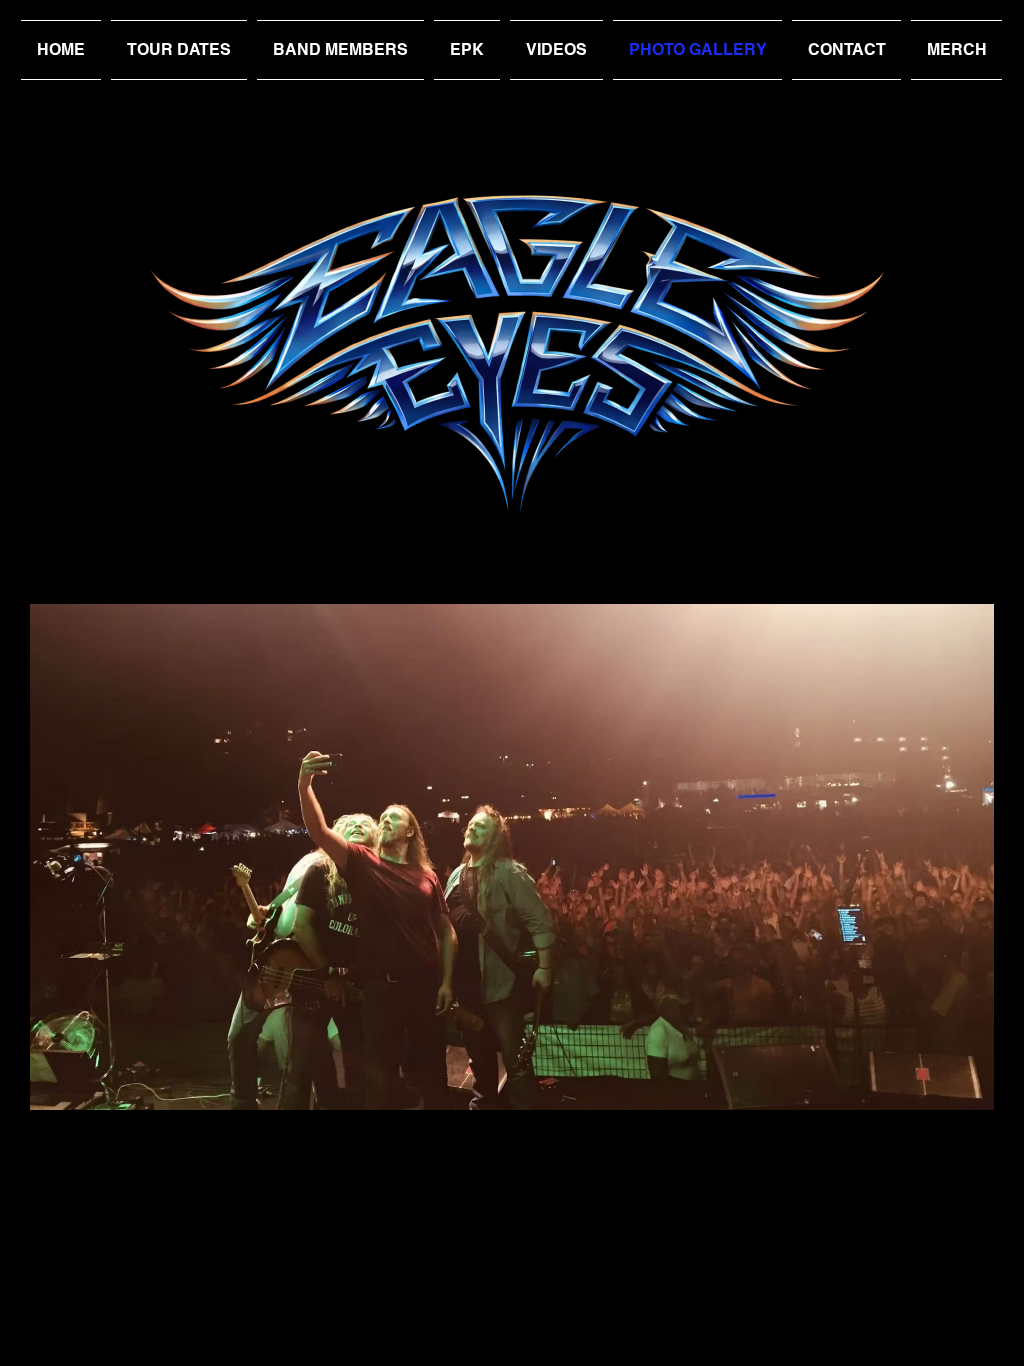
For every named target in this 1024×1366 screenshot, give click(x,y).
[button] (512, 857)
